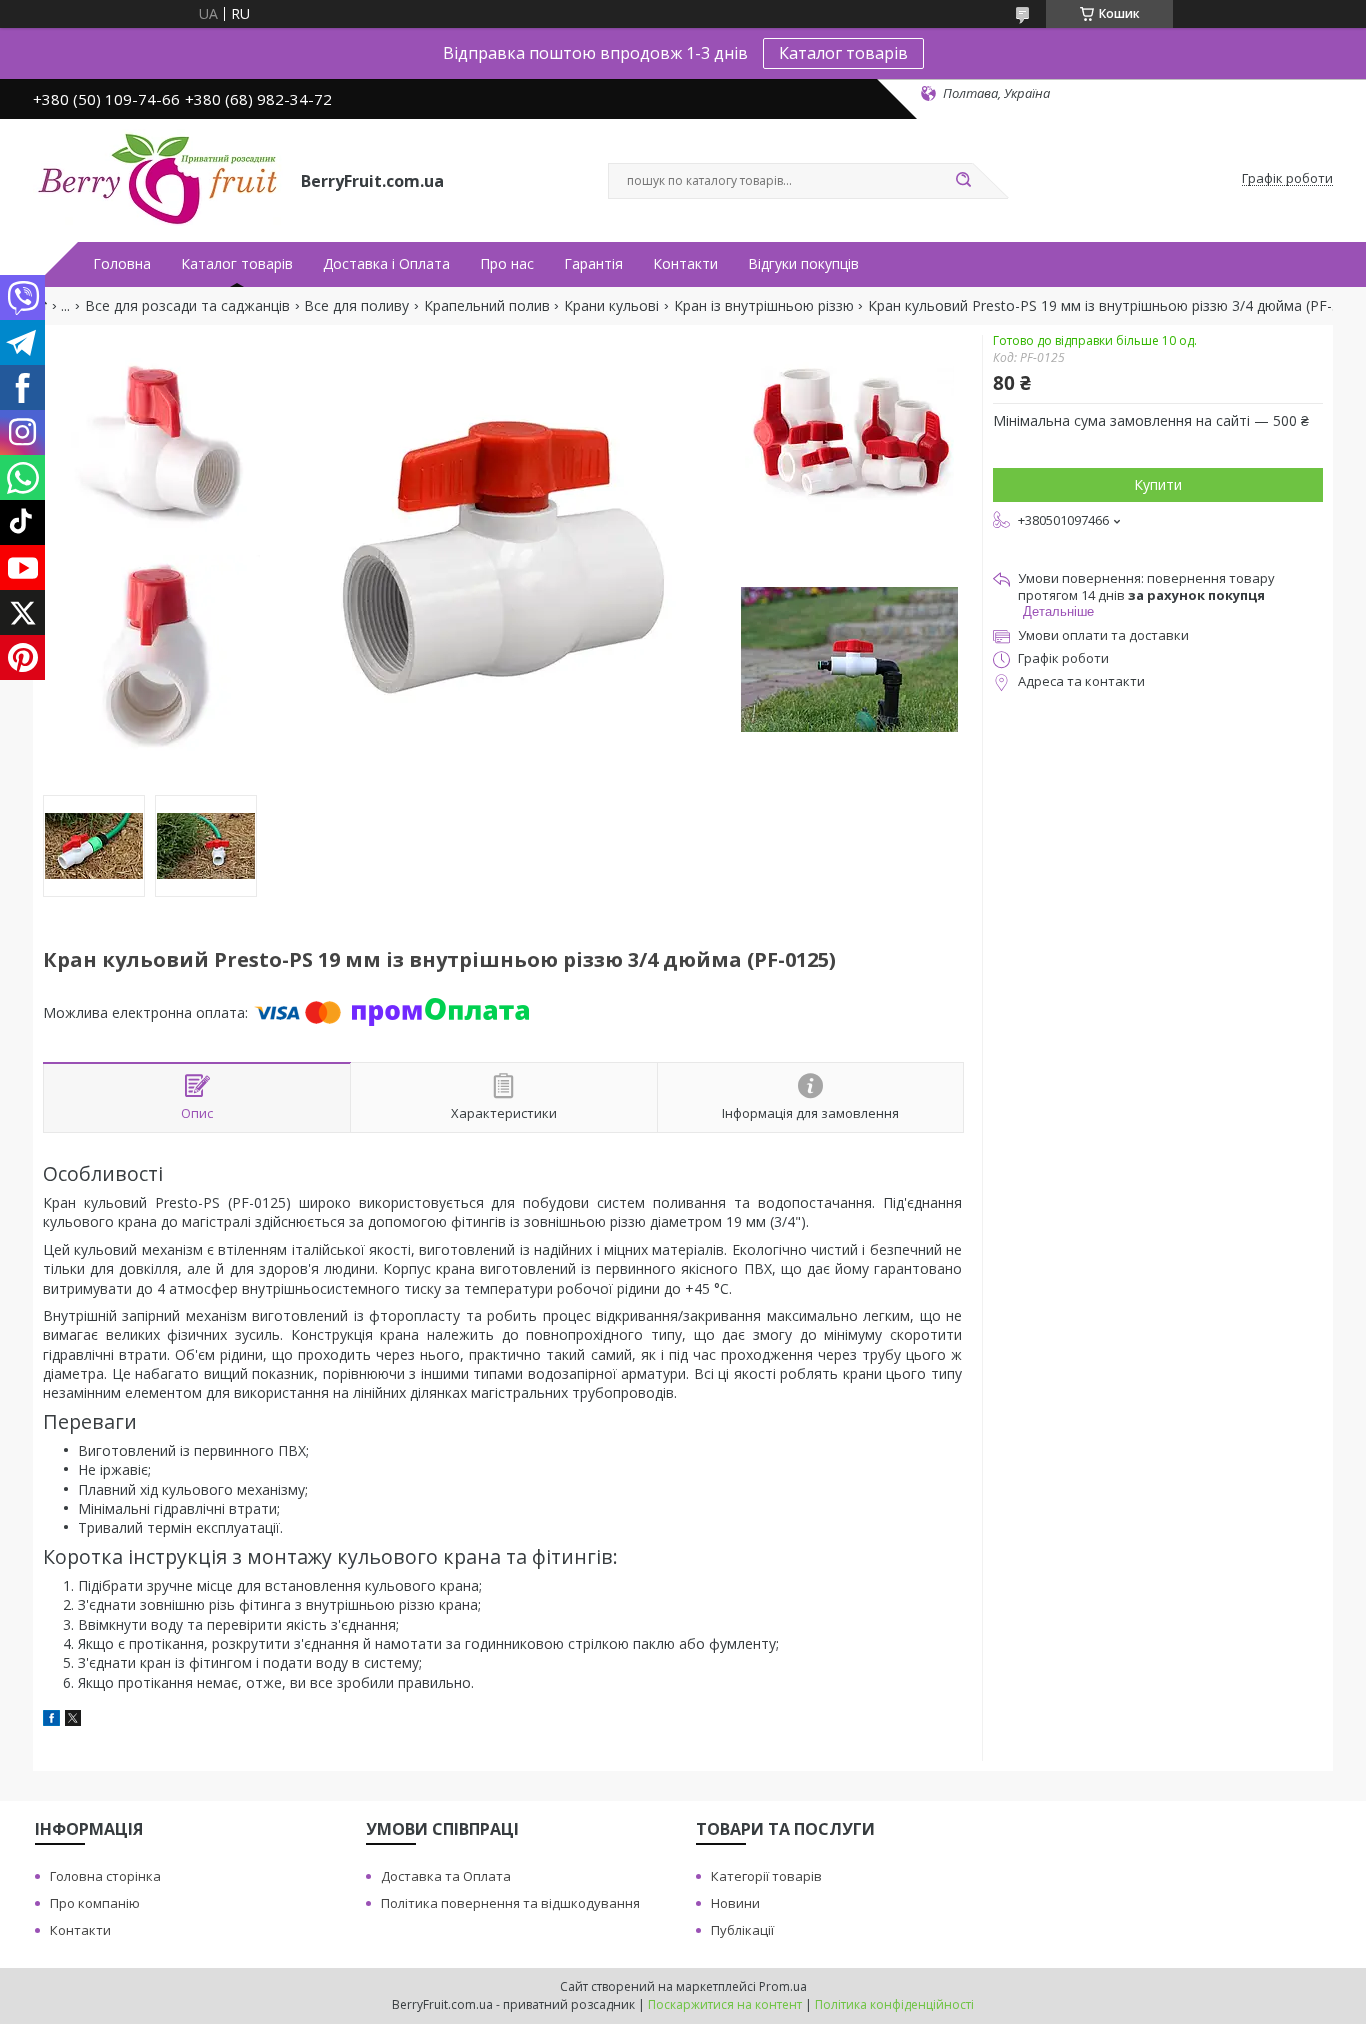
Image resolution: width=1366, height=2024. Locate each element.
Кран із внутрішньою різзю (764, 306)
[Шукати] (963, 181)
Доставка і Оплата (386, 264)
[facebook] (51, 1720)
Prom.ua (783, 1986)
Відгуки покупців (803, 264)
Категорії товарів (766, 1876)
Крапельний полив (487, 306)
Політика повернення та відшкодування (510, 1903)
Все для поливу (356, 306)
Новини (735, 1903)
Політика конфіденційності (894, 2004)
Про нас (507, 264)
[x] (73, 1720)
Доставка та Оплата (446, 1876)
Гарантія (593, 264)
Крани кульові (611, 306)
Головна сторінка (105, 1876)
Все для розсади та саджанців (187, 306)
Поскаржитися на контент (725, 2004)
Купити (1158, 484)
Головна (122, 264)
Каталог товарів (843, 53)
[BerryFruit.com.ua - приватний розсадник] (158, 179)
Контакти (685, 264)
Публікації (742, 1930)
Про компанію (95, 1903)
